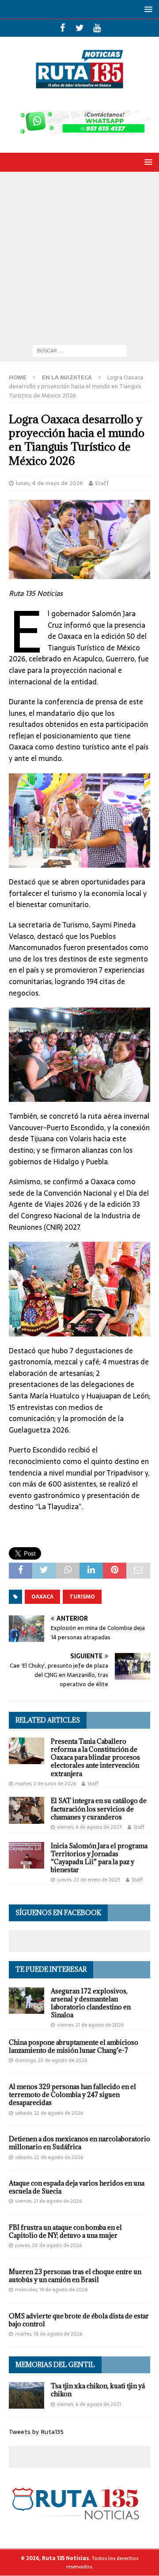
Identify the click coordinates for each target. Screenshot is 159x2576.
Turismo (82, 1597)
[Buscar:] (80, 350)
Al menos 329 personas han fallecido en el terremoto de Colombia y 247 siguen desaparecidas (72, 2095)
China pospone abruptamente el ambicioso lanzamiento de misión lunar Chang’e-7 (74, 2046)
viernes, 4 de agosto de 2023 (89, 1827)
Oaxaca (42, 1597)
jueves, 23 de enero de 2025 (89, 1880)
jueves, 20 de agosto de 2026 (48, 2245)
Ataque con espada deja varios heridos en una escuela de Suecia (77, 2187)
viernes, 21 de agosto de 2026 (90, 2025)
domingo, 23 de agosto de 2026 (51, 2060)
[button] (147, 9)
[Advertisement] (79, 256)
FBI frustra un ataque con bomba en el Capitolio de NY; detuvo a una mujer (65, 2231)
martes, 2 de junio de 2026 (45, 1784)
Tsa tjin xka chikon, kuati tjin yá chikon (98, 2390)
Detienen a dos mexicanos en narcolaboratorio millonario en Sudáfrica (79, 2143)
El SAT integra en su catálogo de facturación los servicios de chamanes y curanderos (99, 1809)
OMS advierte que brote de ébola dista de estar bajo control (79, 2320)
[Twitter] (80, 28)
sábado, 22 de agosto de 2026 (49, 2113)
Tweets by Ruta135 (36, 2432)
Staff (102, 483)
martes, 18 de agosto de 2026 (49, 2334)
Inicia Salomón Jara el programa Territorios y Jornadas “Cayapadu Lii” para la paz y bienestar (99, 1858)
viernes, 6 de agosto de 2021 (89, 2404)
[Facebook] (62, 28)
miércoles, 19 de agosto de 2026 (51, 2290)
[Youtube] (97, 28)
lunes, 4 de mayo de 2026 (49, 483)
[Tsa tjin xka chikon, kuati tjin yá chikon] (26, 2395)
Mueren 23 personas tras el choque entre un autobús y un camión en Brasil (75, 2276)
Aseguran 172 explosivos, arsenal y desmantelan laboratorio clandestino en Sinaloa (91, 2003)
